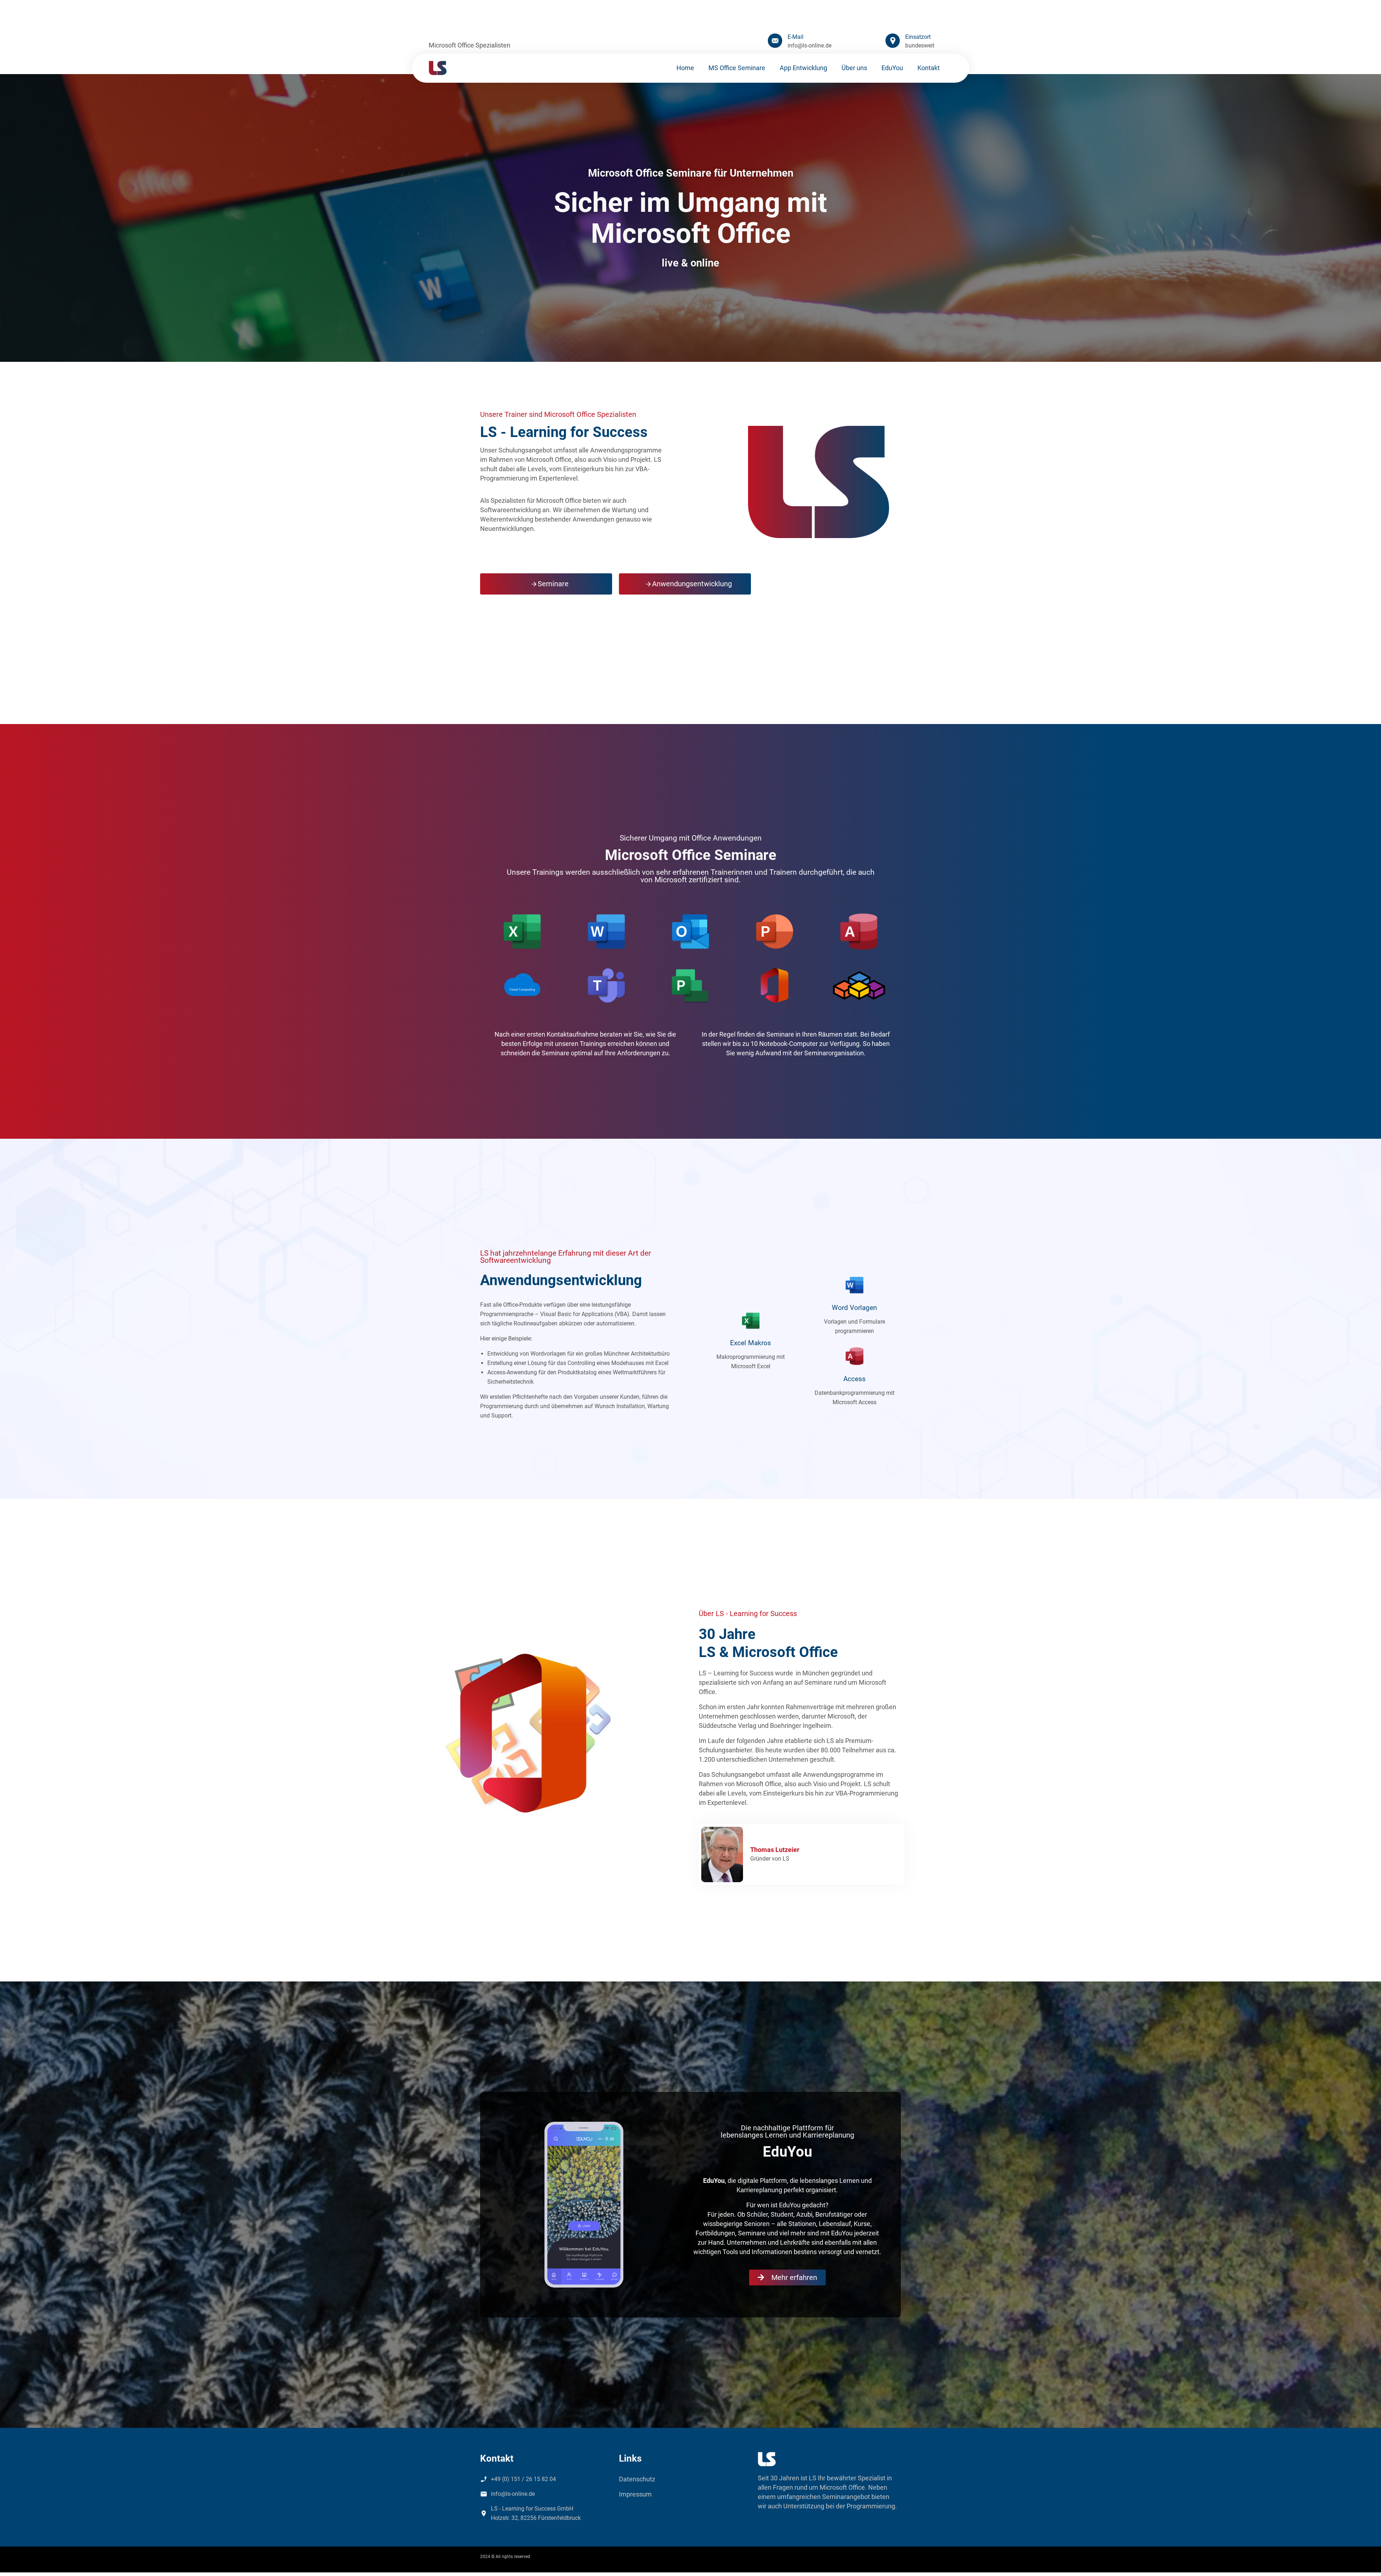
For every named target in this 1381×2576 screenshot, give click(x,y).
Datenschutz (637, 2479)
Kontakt (929, 68)
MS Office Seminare (737, 68)
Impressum (635, 2494)
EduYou (892, 68)
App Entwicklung (803, 68)
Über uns (854, 68)
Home (685, 68)
